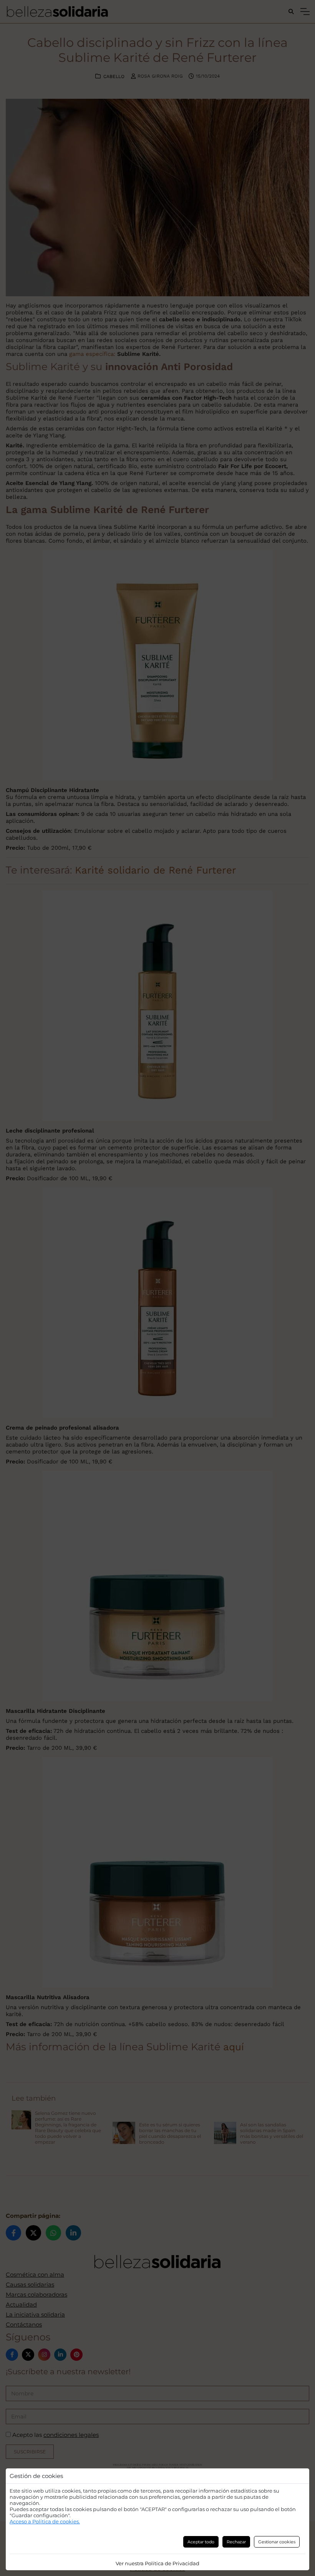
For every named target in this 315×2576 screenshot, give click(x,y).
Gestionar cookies (277, 2542)
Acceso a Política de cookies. (45, 2521)
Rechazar (236, 2542)
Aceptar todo (201, 2542)
